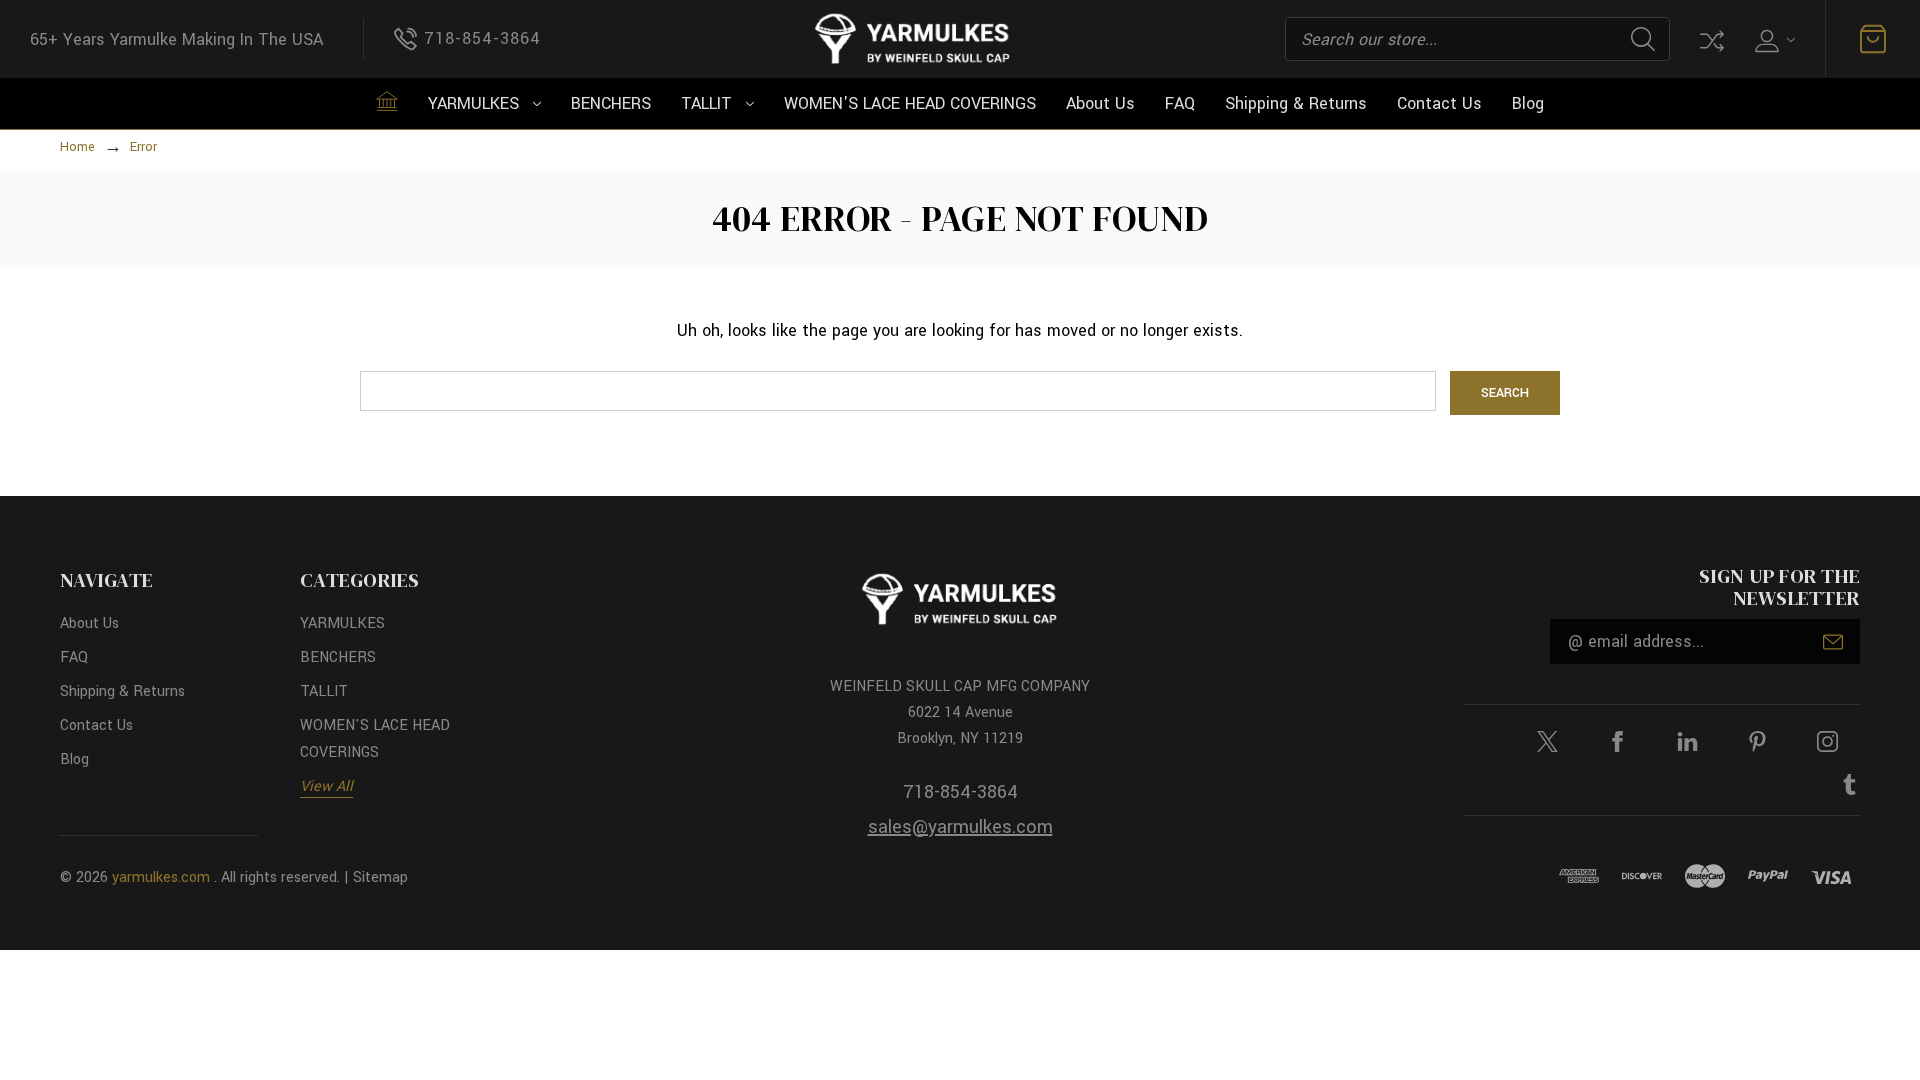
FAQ (1180, 103)
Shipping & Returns (1296, 103)
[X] (1547, 741)
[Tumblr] (1849, 784)
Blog (1528, 103)
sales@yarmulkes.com (960, 827)
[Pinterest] (1757, 741)
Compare (1710, 39)
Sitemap (380, 877)
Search (1643, 39)
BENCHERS (611, 103)
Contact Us (1439, 103)
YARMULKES (473, 103)
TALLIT (706, 103)
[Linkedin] (1687, 741)
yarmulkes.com (161, 877)
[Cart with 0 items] (1873, 39)
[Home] (387, 101)
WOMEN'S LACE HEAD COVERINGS (910, 103)
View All (326, 786)
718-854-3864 (960, 792)
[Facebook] (1617, 741)
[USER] (1772, 39)
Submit (1833, 642)
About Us (1100, 103)
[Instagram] (1827, 741)
